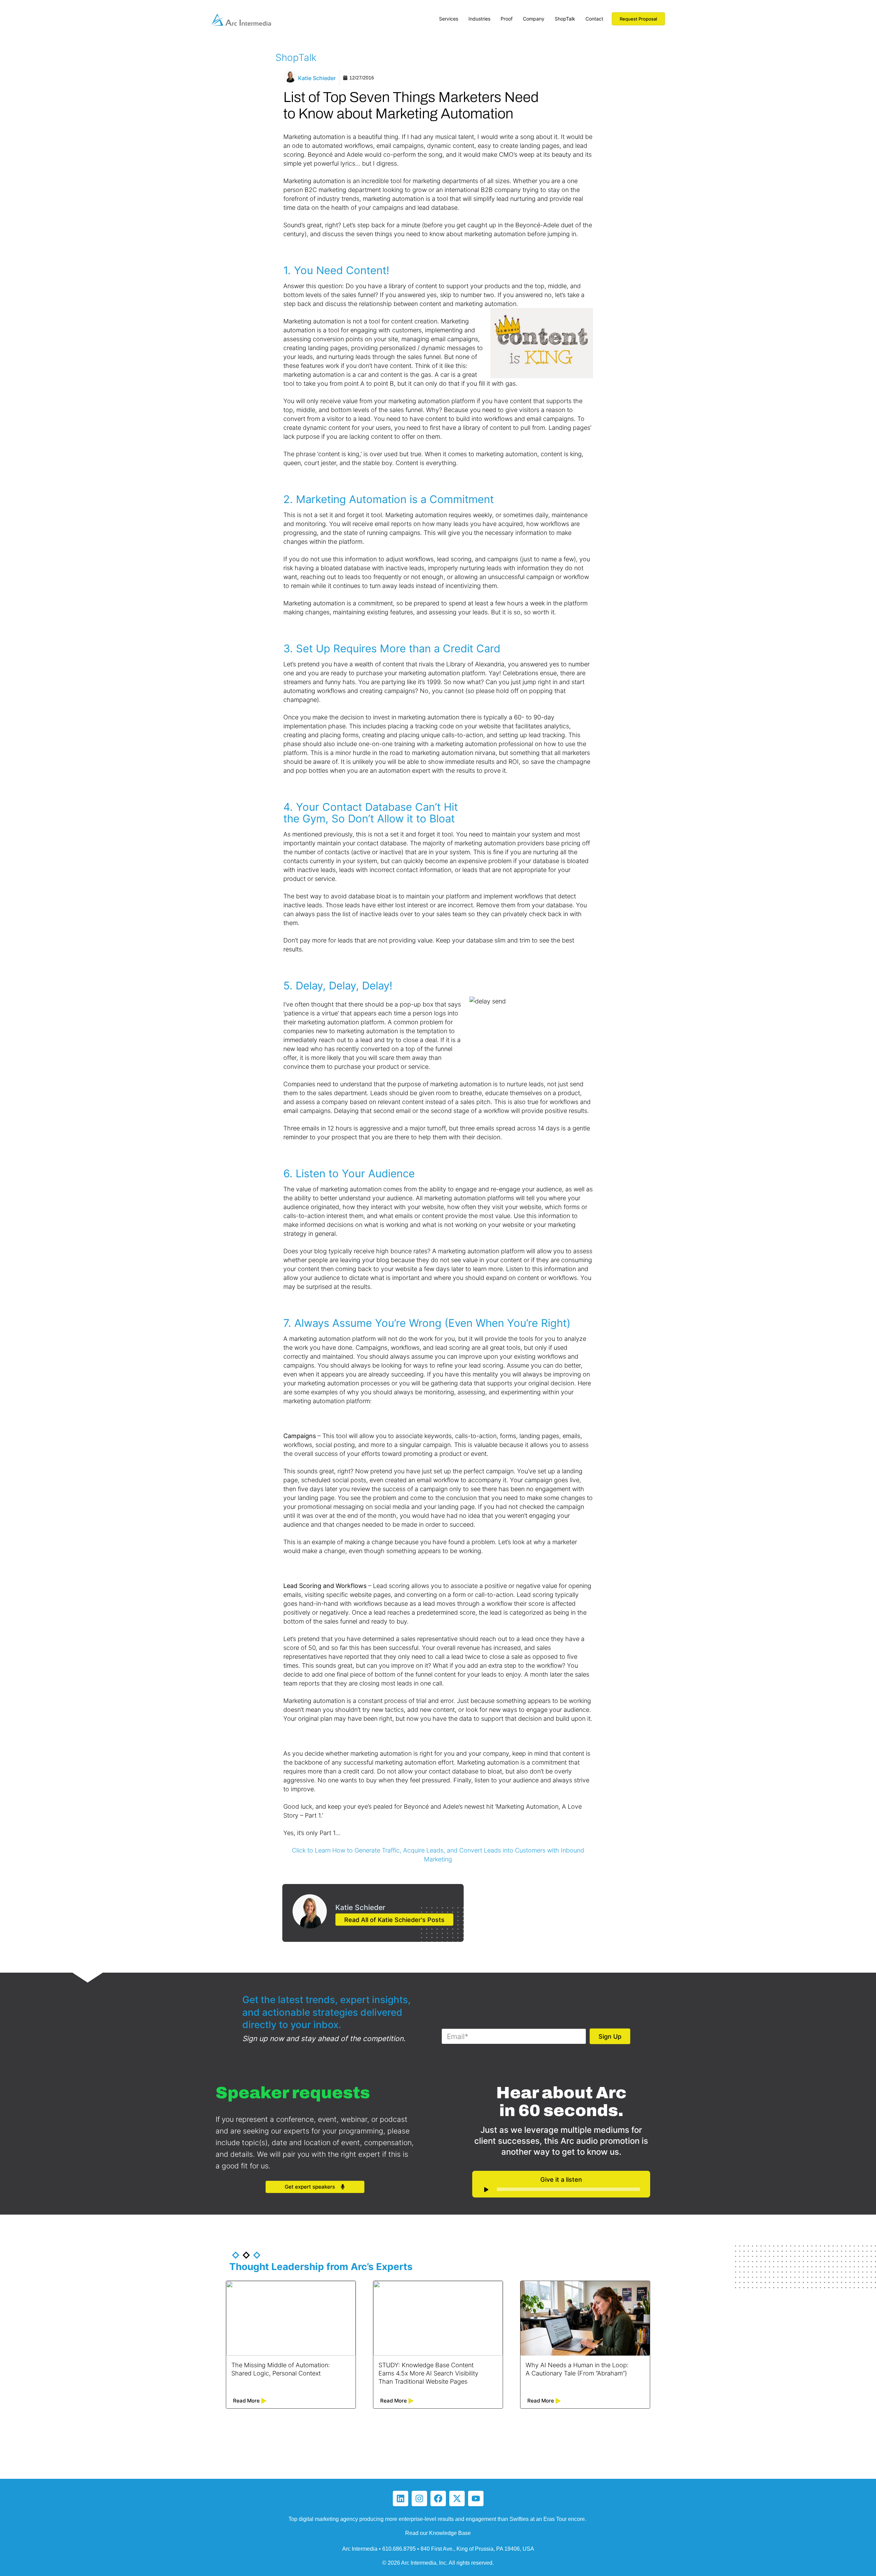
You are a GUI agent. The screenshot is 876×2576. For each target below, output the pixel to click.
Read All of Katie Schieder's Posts (394, 1920)
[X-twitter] (457, 2498)
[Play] (486, 2190)
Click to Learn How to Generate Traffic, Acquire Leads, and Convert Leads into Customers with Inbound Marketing (438, 1855)
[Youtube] (476, 2498)
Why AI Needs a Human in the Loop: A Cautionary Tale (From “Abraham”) (577, 2369)
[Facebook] (438, 2498)
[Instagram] (419, 2498)
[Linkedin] (401, 2498)
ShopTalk (296, 57)
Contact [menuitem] (594, 19)
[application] (561, 2189)
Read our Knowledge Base (438, 2533)
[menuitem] (449, 17)
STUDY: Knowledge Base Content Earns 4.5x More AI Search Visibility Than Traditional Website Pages (428, 2373)
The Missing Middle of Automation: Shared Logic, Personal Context (281, 2369)
